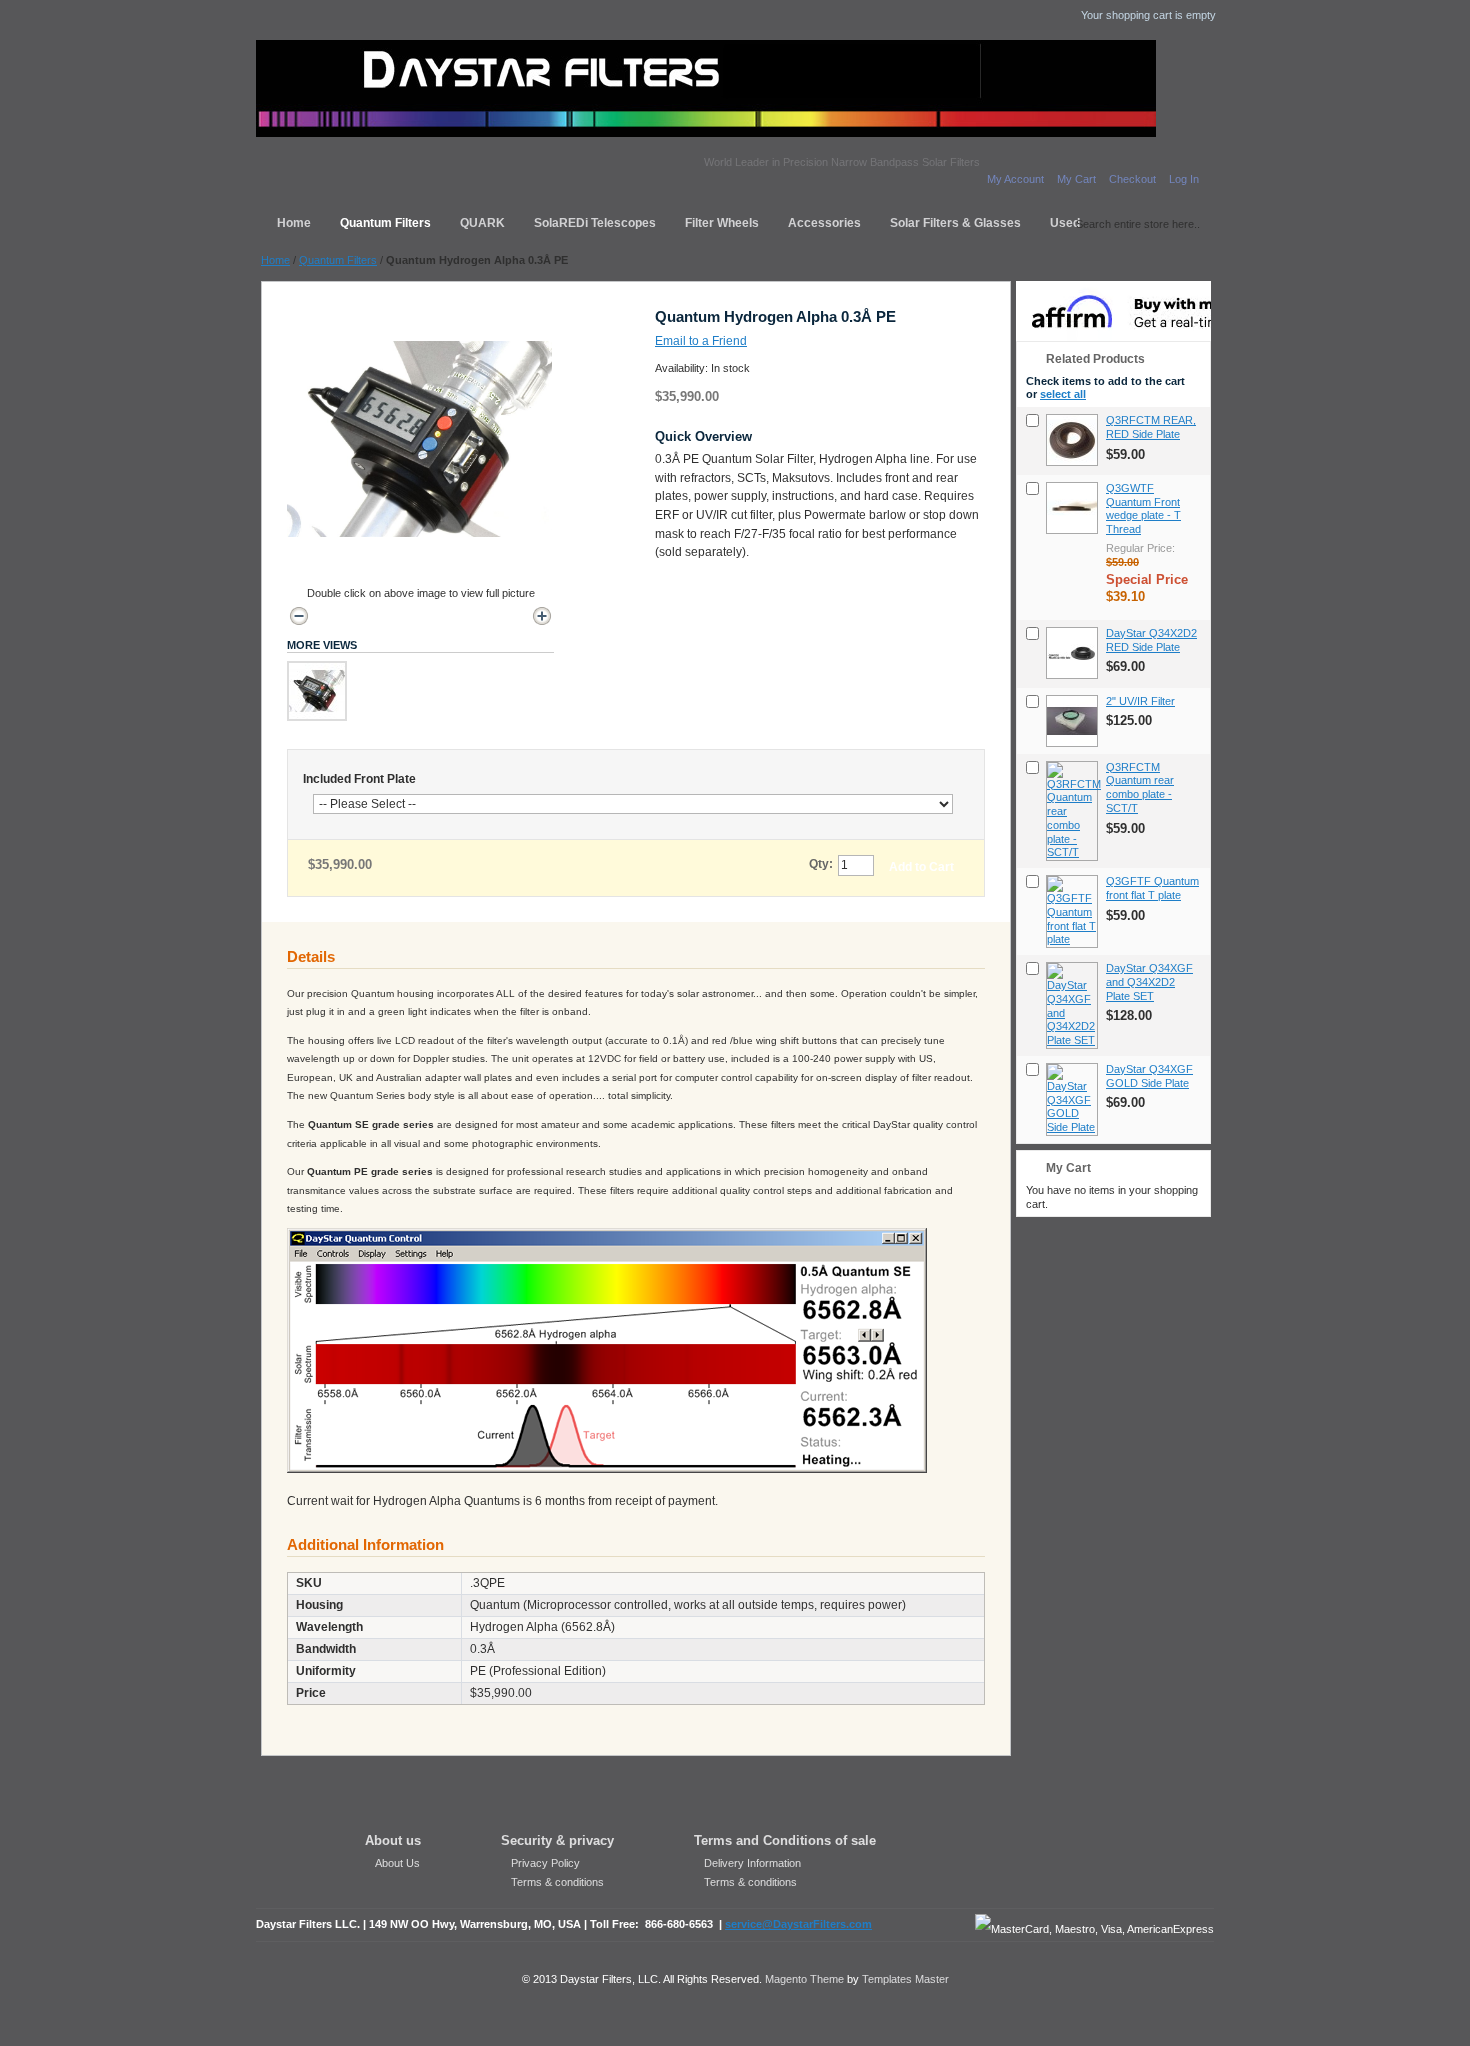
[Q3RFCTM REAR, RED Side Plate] (1072, 440)
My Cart (1076, 179)
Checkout (1132, 179)
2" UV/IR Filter (1140, 701)
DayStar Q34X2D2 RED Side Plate (1151, 640)
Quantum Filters (338, 260)
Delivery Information (752, 1863)
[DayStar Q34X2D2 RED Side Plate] (1072, 653)
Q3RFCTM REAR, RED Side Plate (1151, 427)
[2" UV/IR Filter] (1072, 721)
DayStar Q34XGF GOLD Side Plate (1149, 1076)
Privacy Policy (545, 1863)
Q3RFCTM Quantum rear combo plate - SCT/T (1140, 787)
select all (1063, 394)
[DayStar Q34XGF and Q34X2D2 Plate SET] (1072, 1005)
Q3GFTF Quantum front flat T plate (1152, 888)
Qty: (821, 864)
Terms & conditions (557, 1882)
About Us (397, 1863)
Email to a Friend (701, 341)
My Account (1015, 179)
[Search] (1061, 220)
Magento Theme (804, 1979)
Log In (1184, 179)
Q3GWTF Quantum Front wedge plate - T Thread (1143, 508)
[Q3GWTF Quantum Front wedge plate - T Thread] (1072, 508)
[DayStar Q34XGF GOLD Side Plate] (1072, 1099)
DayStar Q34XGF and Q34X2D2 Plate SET (1149, 982)
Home (275, 260)
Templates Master (905, 1979)
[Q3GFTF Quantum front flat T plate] (1072, 911)
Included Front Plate (359, 779)
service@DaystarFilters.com (798, 1924)
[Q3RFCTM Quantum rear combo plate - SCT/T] (1072, 811)
